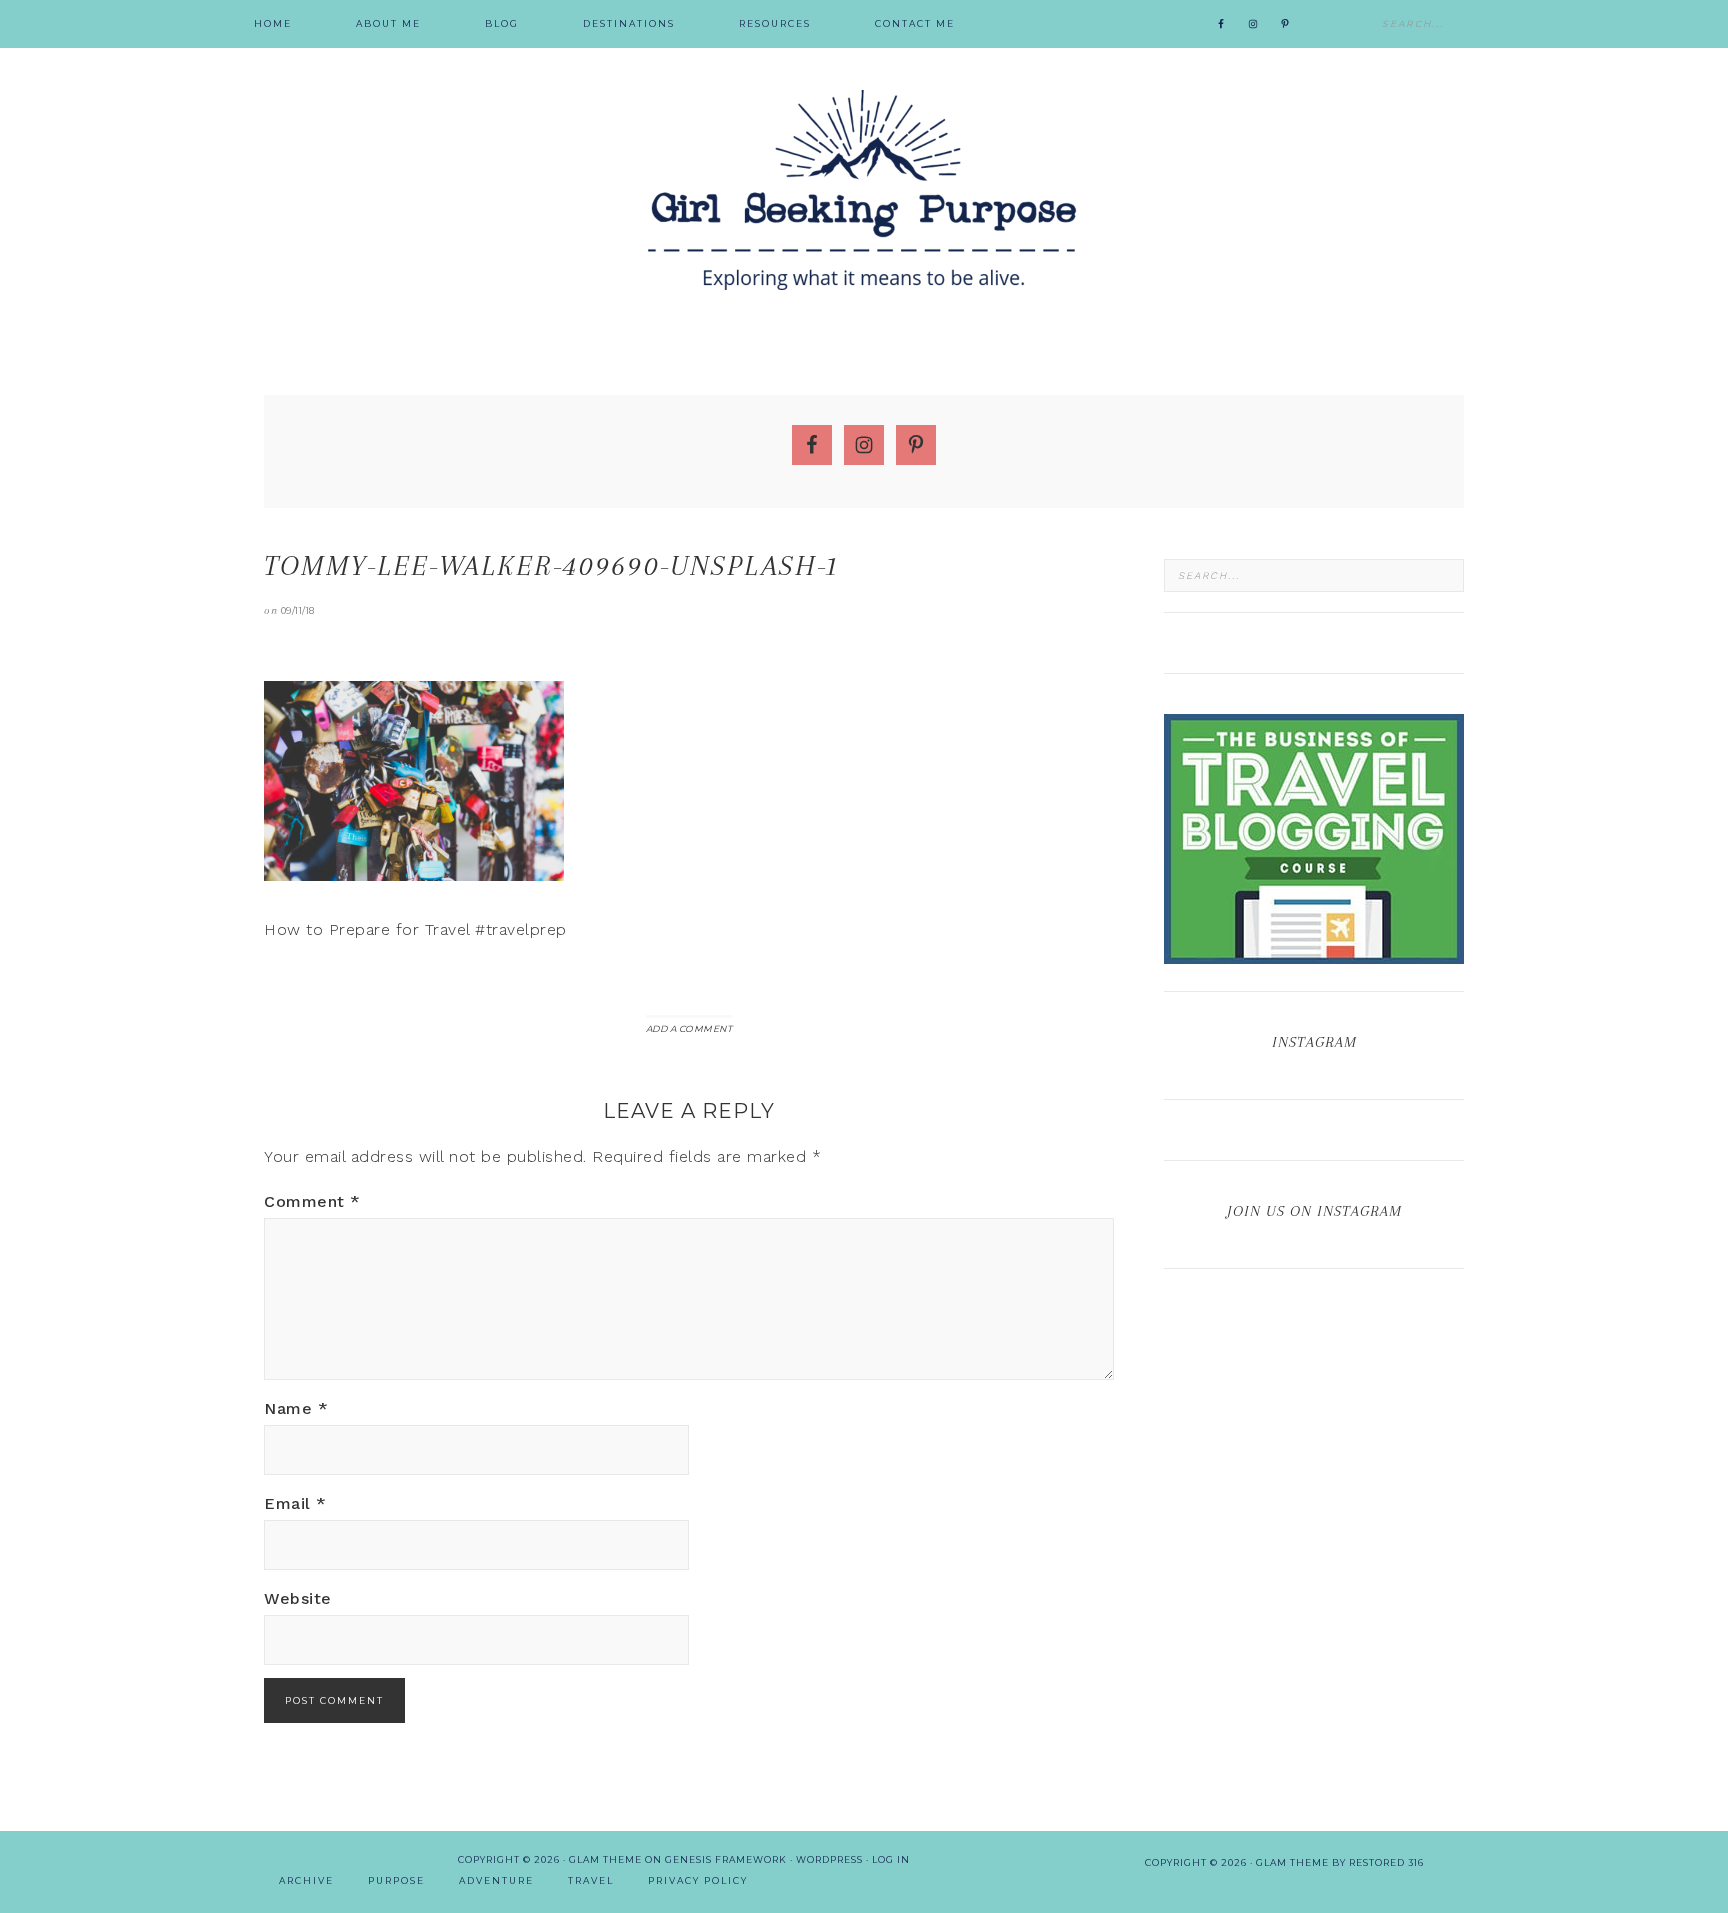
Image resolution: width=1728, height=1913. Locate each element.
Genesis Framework (726, 1859)
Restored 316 (1386, 1862)
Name (296, 1408)
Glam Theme (605, 1859)
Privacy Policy (698, 1880)
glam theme (1292, 1862)
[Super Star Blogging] (1314, 954)
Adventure (496, 1880)
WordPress (829, 1859)
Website (298, 1598)
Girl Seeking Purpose (864, 190)
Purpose (396, 1880)
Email (295, 1503)
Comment (312, 1201)
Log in (891, 1859)
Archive (306, 1880)
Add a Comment (689, 1028)
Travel (591, 1880)
